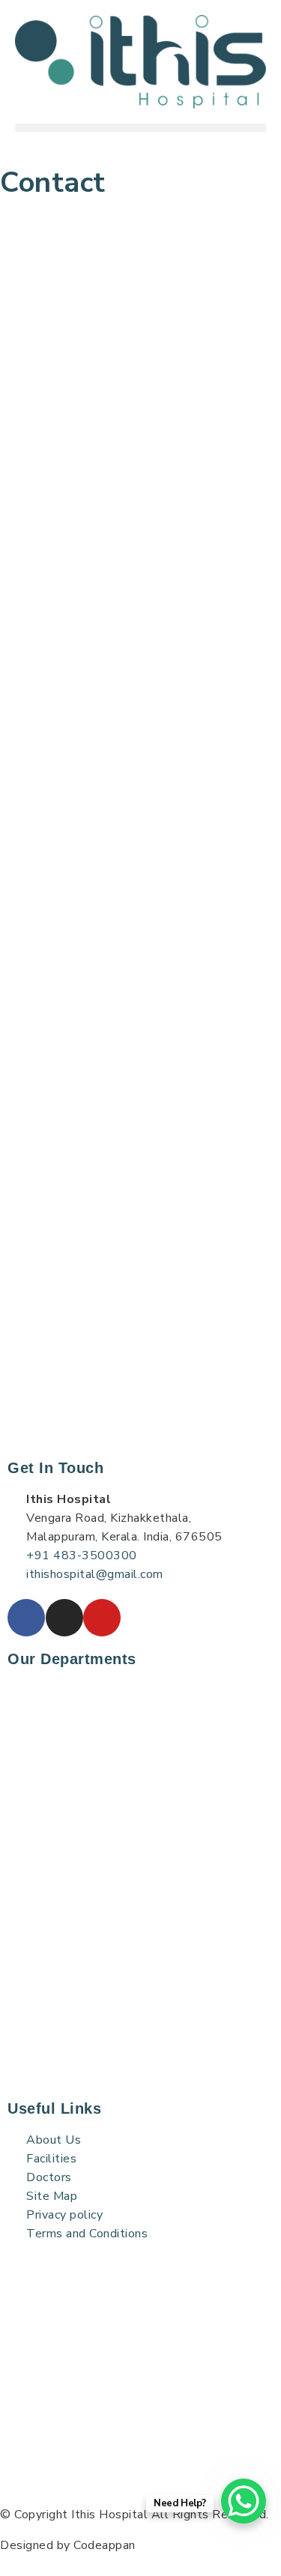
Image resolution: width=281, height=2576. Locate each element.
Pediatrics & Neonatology (88, 2046)
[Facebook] (26, 1618)
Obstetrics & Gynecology (86, 2072)
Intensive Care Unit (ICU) (87, 1830)
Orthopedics (49, 1965)
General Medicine (63, 1938)
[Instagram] (64, 1618)
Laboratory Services (71, 1695)
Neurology (45, 1857)
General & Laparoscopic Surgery (104, 2019)
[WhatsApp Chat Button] (244, 2501)
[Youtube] (102, 1618)
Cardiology (45, 1884)
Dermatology (54, 1749)
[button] (140, 128)
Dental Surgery (60, 1992)
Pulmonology (52, 1722)
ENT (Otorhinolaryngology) (92, 1911)
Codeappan (105, 2545)
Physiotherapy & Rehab (81, 1776)
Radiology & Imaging (74, 1803)
